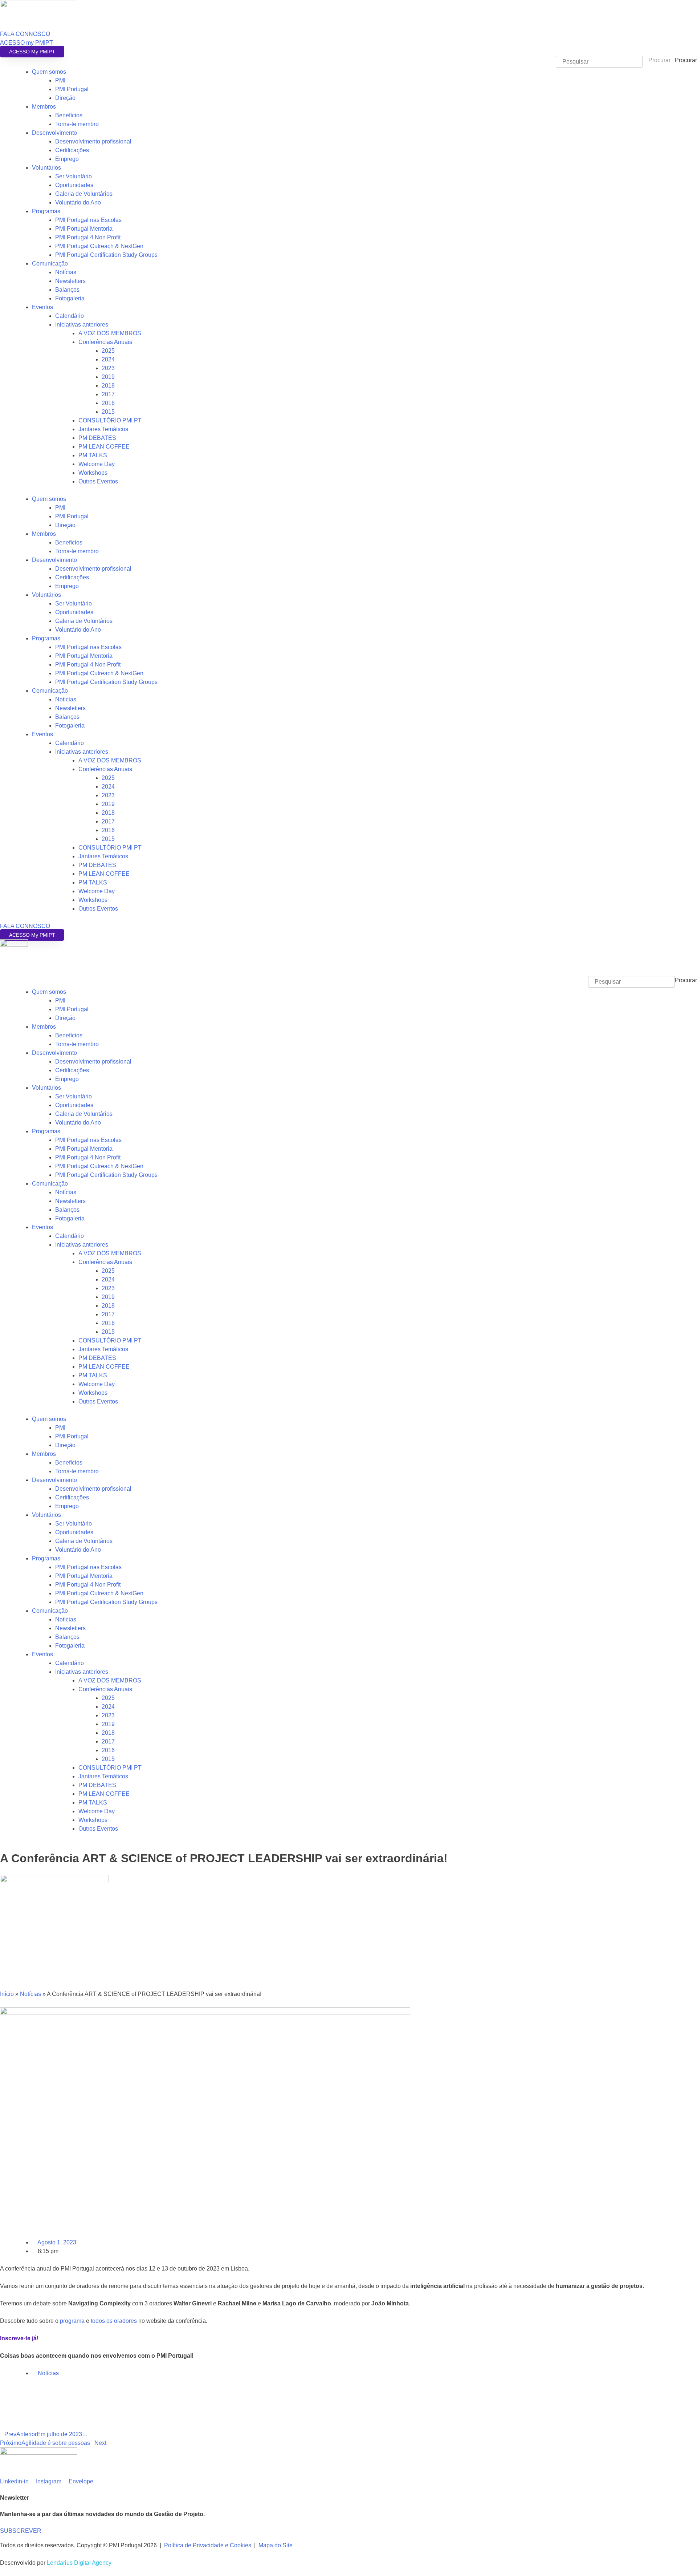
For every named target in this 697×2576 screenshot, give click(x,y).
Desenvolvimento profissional (93, 141)
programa (72, 2321)
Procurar (686, 60)
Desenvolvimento (54, 133)
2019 (108, 377)
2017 (108, 394)
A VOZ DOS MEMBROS (110, 333)
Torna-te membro (77, 124)
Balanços (67, 290)
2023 (108, 368)
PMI (60, 80)
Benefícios (69, 115)
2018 (108, 386)
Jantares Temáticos (103, 429)
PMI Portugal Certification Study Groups (106, 255)
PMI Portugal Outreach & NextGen (99, 246)
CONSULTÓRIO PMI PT (110, 420)
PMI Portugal (72, 89)
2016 (108, 403)
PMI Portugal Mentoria (84, 229)
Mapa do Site (276, 2545)
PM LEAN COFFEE (104, 447)
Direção (65, 98)
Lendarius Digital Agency (79, 2563)
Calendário (70, 316)
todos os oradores (114, 2321)
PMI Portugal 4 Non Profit (88, 237)
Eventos (42, 307)
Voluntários (46, 168)
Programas (46, 211)
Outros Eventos (98, 481)
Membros (44, 107)
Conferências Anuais (105, 342)
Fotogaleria (70, 298)
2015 (108, 412)
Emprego (67, 159)
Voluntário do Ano (78, 202)
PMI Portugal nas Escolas (88, 220)
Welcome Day (97, 464)
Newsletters (70, 281)
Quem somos (49, 72)
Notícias (66, 272)
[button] (348, 972)
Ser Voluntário (74, 176)
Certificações (72, 150)
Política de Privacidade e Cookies (208, 2545)
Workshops (93, 473)
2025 (108, 351)
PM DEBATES (97, 438)
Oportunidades (74, 185)
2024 (108, 359)
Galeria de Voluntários (84, 194)
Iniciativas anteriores (82, 325)
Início (7, 1994)
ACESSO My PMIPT (32, 52)
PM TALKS (93, 455)
